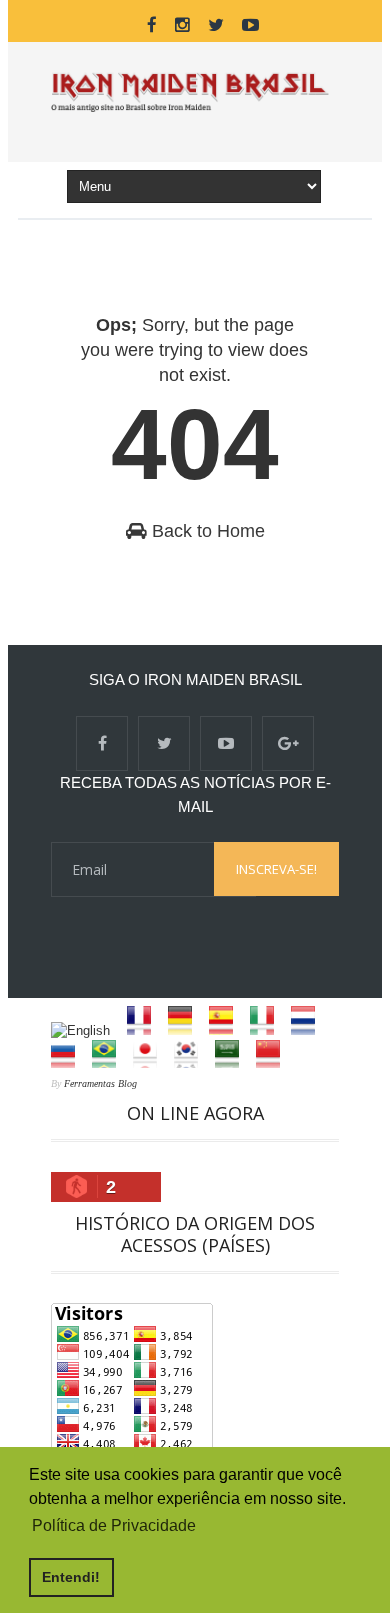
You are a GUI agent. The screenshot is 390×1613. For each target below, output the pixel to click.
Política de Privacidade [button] (114, 1525)
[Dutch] (309, 1030)
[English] (87, 1030)
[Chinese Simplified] (274, 1063)
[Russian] (69, 1063)
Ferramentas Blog (100, 1083)
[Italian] (268, 1030)
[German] (186, 1030)
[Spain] (227, 1030)
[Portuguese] (110, 1063)
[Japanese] (151, 1063)
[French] (145, 1030)
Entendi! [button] (71, 1577)
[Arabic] (233, 1063)
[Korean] (192, 1063)
